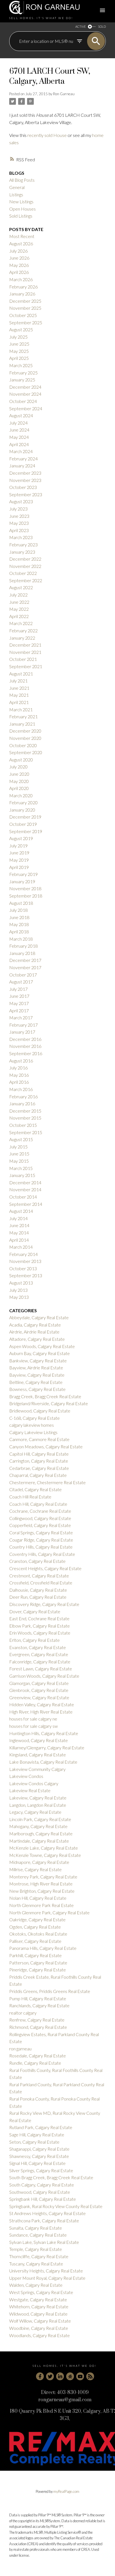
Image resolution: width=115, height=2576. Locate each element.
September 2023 (26, 494)
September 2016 (26, 1053)
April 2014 (19, 1240)
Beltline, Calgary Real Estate (36, 1382)
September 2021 (26, 666)
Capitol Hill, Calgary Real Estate (39, 1454)
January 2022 (22, 638)
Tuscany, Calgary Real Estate (36, 2264)
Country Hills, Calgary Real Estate (41, 1547)
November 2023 (25, 480)
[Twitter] (50, 2376)
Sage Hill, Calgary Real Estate (37, 2135)
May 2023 (19, 523)
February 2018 (23, 946)
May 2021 (19, 695)
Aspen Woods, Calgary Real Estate (42, 1346)
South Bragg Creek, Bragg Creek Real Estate (51, 2177)
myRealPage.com (66, 2491)
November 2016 (25, 1046)
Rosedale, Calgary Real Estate (38, 2056)
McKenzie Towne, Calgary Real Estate (45, 1855)
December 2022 (25, 559)
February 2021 (23, 716)
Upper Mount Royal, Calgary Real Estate (47, 2278)
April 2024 (19, 444)
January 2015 (22, 1175)
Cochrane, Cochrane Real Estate (40, 1511)
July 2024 (18, 423)
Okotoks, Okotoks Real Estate (38, 1934)
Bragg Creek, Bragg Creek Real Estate (45, 1396)
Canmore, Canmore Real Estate (39, 1439)
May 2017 (19, 1003)
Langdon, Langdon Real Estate (38, 1805)
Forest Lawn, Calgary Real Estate (41, 1669)
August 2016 (21, 1061)
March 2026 (21, 279)
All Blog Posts (22, 180)
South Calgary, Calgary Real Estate (42, 2185)
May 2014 (19, 1233)
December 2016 (25, 1039)
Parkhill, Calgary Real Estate (35, 1955)
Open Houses (22, 209)
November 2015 (25, 1118)
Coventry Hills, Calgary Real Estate (42, 1554)
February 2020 (23, 802)
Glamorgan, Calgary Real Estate (39, 1683)
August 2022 (21, 587)
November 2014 (25, 1189)
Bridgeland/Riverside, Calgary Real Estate (49, 1403)
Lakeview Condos (26, 1776)
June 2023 (19, 516)
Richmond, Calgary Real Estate (38, 2027)
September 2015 (26, 1132)
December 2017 (25, 960)
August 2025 (21, 329)
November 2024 (25, 394)
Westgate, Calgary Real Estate (38, 2299)
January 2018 (22, 953)
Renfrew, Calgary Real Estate (37, 2020)
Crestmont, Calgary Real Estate (39, 1576)
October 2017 (23, 975)
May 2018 (19, 924)
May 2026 (19, 265)
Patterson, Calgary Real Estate (38, 1963)
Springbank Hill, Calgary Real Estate (43, 2199)
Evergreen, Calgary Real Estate (39, 1654)
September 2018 (26, 896)
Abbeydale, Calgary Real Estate (39, 1317)
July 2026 (18, 251)
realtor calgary (23, 2013)
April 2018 (19, 932)
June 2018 (19, 917)
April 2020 (19, 788)
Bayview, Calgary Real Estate (37, 1375)
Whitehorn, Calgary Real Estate (39, 2306)
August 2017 (21, 982)
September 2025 (26, 322)
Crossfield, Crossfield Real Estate (41, 1583)
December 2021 (25, 645)
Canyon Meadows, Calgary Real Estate (46, 1446)
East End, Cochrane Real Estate (39, 1618)
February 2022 (23, 630)
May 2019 (19, 860)
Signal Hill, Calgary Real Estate (37, 2163)
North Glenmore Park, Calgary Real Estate (49, 1912)
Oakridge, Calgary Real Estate (37, 1919)
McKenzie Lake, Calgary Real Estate (44, 1848)
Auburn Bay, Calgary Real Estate (39, 1353)
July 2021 (18, 681)
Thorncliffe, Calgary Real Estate (39, 2256)
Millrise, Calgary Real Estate (35, 1869)
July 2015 (18, 1147)
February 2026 (23, 287)
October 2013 (23, 1268)
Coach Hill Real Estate (30, 1497)
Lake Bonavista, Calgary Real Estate (43, 1762)
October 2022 (23, 573)
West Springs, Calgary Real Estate (41, 2292)
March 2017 (21, 1017)
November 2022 (25, 566)
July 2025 (18, 337)
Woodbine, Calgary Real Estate (39, 2328)
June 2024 (19, 430)
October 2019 (23, 824)
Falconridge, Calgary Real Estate (40, 1662)
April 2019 (19, 867)
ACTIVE (81, 26)
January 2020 (22, 810)
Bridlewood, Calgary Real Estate (40, 1411)
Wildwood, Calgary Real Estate (38, 2314)
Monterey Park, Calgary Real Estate (43, 1877)
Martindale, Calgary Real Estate (39, 1841)
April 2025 (19, 358)
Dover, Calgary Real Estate (35, 1611)
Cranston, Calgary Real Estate (37, 1561)
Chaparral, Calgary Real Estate (38, 1475)
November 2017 (25, 967)
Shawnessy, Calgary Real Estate (39, 2156)
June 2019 (19, 853)
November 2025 (25, 308)
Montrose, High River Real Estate (41, 1884)
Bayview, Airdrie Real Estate (36, 1368)
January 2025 (22, 380)
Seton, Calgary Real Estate (34, 2142)
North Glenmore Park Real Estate (41, 1905)
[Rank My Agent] (70, 2376)
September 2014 (26, 1204)
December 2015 (25, 1111)
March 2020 (21, 795)
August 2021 (21, 674)
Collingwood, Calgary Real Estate (40, 1518)
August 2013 (21, 1283)
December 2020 (25, 731)
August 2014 (21, 1211)
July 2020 (18, 767)
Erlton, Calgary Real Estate (34, 1640)
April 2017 (19, 1010)
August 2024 (21, 415)
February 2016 (23, 1096)
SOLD (102, 26)
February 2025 (23, 373)
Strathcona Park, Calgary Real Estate (44, 2221)
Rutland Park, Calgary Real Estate (41, 2127)
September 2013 (26, 1275)
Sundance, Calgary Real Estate (38, 2235)
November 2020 (25, 738)
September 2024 (26, 408)
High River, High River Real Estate (41, 1712)
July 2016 (18, 1068)
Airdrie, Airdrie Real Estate (34, 1332)
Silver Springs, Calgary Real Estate (41, 2170)
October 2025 (23, 315)
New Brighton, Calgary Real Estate (42, 1891)
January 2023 (22, 552)
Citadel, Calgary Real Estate (35, 1489)
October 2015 (23, 1125)
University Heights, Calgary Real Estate (46, 2271)
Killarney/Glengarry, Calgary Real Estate (47, 1748)
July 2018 (18, 910)
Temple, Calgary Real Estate (36, 2249)
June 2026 (19, 258)
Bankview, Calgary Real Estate (38, 1361)
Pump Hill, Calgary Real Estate (38, 1998)
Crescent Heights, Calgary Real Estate (45, 1568)
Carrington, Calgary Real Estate (39, 1461)
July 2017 (18, 989)
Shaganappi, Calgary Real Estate (39, 2149)
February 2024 (23, 459)
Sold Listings (21, 216)
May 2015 (19, 1161)
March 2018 (21, 939)
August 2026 (21, 243)
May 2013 (19, 1297)
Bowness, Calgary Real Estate (37, 1389)
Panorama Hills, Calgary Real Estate (43, 1948)
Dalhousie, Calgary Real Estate (38, 1590)
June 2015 (19, 1154)
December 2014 (25, 1182)
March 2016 (21, 1089)
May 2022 (19, 609)
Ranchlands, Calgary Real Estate (39, 2005)
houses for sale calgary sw (33, 1726)
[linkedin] (60, 2376)
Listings (16, 194)
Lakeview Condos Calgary (34, 1783)
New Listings (21, 201)
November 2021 (25, 652)
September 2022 (26, 580)
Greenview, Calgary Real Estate (39, 1697)
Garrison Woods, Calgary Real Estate (44, 1676)
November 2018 (25, 888)
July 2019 (18, 846)
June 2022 (19, 602)
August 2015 (21, 1139)
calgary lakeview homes (32, 1425)
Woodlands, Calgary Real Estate (39, 2335)
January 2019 (22, 881)
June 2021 (19, 688)
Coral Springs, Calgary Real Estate (41, 1532)
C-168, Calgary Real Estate (34, 1418)
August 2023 (21, 501)
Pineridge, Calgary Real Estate (38, 1970)
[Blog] (90, 2376)
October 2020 (23, 745)
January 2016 (22, 1103)
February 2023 (23, 545)
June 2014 (19, 1225)
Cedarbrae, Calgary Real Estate (39, 1468)
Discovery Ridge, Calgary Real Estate (44, 1604)
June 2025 (19, 344)
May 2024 (19, 437)
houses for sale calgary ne (33, 1719)
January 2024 (22, 466)
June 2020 (19, 774)
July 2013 (18, 1290)
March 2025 (21, 365)
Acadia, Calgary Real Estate (35, 1325)
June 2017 (19, 996)
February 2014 (23, 1254)
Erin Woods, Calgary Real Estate (40, 1633)
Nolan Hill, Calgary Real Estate (38, 1898)
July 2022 (18, 595)
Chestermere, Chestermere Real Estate (47, 1482)
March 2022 (21, 623)
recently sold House (47, 135)
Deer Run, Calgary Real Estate (38, 1597)
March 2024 (21, 451)
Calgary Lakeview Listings (33, 1432)
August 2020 (21, 760)
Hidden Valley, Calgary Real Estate (42, 1704)
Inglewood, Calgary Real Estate (39, 1740)
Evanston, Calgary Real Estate (38, 1647)
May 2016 (19, 1075)
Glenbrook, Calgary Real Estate (39, 1690)
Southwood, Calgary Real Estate (40, 2192)
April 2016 (19, 1082)
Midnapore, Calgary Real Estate (39, 1862)
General (17, 187)
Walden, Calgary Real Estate (36, 2285)
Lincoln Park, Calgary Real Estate (40, 1819)
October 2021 (23, 659)
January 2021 (22, 724)
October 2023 (23, 487)
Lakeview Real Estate (30, 1790)
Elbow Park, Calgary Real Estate (39, 1626)
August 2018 (21, 903)
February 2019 (23, 874)
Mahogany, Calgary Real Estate (38, 1826)
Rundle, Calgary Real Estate (35, 2063)
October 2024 (23, 401)
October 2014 (23, 1197)
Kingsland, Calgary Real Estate (38, 1755)
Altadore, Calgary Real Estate (37, 1339)
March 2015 (21, 1168)
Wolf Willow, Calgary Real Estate (40, 2321)
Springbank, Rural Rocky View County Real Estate (56, 2206)
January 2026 (22, 294)
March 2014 (21, 1247)
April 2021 (19, 702)
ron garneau (20, 2049)
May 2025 (19, 351)
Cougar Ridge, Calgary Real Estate (41, 1540)
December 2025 (25, 301)
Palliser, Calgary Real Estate (35, 1941)
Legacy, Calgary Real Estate (35, 1812)
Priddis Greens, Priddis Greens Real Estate (50, 1991)
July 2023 (18, 509)
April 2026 (19, 272)
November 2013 (25, 1261)
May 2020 (19, 781)
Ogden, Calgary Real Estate (35, 1927)
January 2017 (22, 1032)
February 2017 (23, 1025)
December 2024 (25, 387)
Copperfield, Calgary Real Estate (40, 1525)
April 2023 (19, 530)
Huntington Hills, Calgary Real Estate (44, 1733)
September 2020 (26, 752)
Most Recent (22, 236)
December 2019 (25, 817)
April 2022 (19, 616)
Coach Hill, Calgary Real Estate (38, 1504)
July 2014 (18, 1218)
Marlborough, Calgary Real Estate (41, 1833)
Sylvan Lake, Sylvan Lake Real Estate (44, 2242)
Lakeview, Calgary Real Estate (38, 1798)
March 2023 (21, 537)
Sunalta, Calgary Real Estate (36, 2228)
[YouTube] (80, 2376)
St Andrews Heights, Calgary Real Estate (47, 2213)
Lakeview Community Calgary (37, 1769)
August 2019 (21, 838)
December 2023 (25, 473)
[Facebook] (40, 2376)
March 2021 (21, 709)
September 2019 (26, 831)
